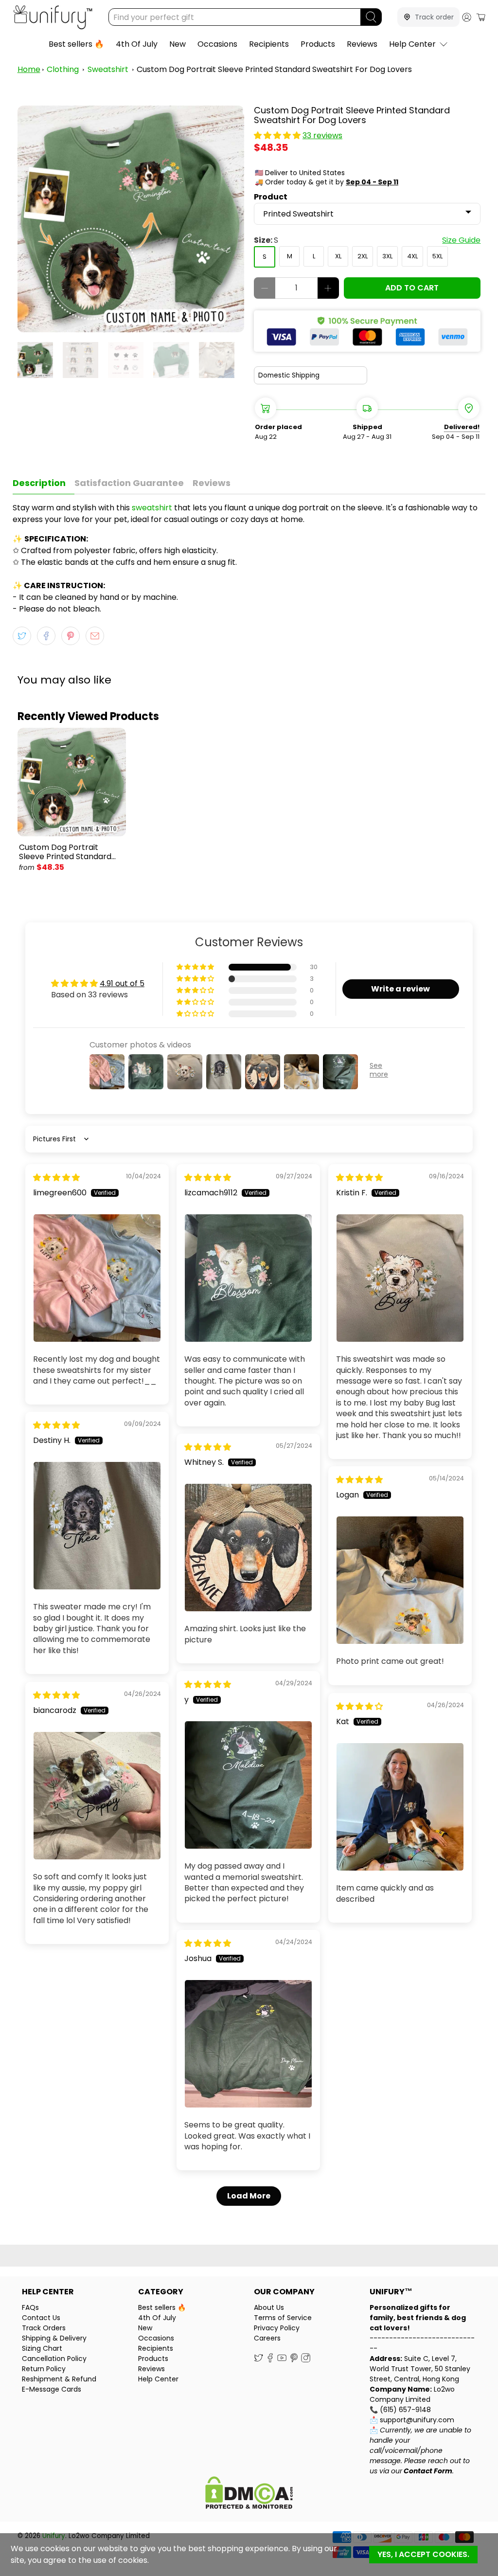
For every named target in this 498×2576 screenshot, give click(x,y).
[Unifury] (53, 17)
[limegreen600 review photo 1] (97, 1278)
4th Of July (137, 44)
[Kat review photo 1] (400, 1807)
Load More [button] (249, 2196)
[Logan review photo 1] (400, 1580)
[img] (56, 1178)
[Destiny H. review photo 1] (97, 1526)
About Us (269, 2307)
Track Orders (44, 2328)
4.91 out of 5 (122, 983)
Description (39, 483)
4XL (412, 256)
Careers (267, 2338)
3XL (387, 256)
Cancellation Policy (54, 2359)
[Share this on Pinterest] (71, 636)
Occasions (217, 44)
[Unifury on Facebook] (270, 2360)
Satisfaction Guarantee (129, 483)
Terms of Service (283, 2318)
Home (29, 69)
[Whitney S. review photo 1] (249, 1548)
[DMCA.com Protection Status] (249, 2494)
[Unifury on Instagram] (306, 2360)
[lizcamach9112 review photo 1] (249, 1278)
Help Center (412, 44)
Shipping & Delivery (54, 2338)
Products (318, 44)
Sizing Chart (42, 2348)
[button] (277, 135)
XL (338, 256)
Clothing (63, 69)
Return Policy (44, 2369)
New (178, 44)
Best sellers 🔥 (76, 44)
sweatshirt (152, 508)
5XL (437, 256)
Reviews (362, 44)
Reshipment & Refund (59, 2379)
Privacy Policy (277, 2328)
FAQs (30, 2307)
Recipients (269, 44)
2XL (363, 256)
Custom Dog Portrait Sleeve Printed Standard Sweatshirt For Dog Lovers (274, 69)
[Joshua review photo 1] (249, 2044)
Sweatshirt (108, 69)
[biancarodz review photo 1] (97, 1796)
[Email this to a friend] (95, 636)
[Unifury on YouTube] (282, 2360)
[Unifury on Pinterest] (294, 2360)
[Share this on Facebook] (46, 636)
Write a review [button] (400, 989)
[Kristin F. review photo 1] (400, 1278)
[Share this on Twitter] (22, 636)
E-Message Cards (52, 2389)
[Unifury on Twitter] (258, 2360)
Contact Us (41, 2318)
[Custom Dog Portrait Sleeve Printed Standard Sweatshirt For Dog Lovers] (131, 219)
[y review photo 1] (249, 1785)
